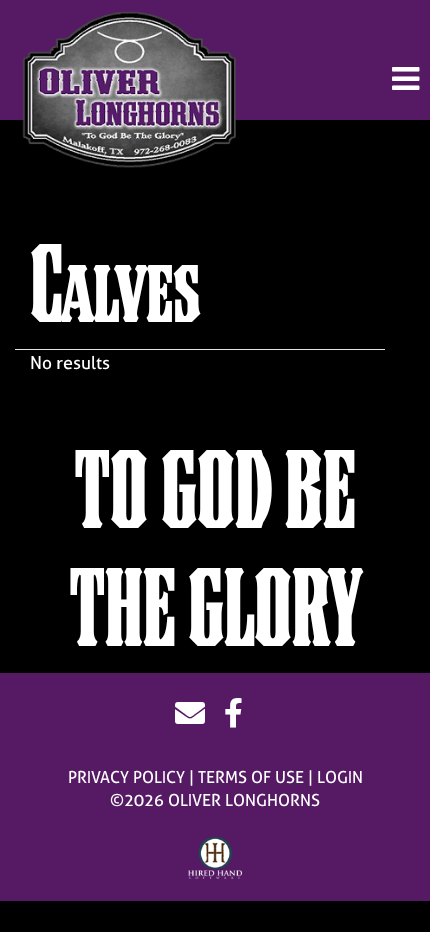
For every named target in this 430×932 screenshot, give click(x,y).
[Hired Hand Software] (215, 859)
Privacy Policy (126, 777)
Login (340, 777)
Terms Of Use (251, 777)
